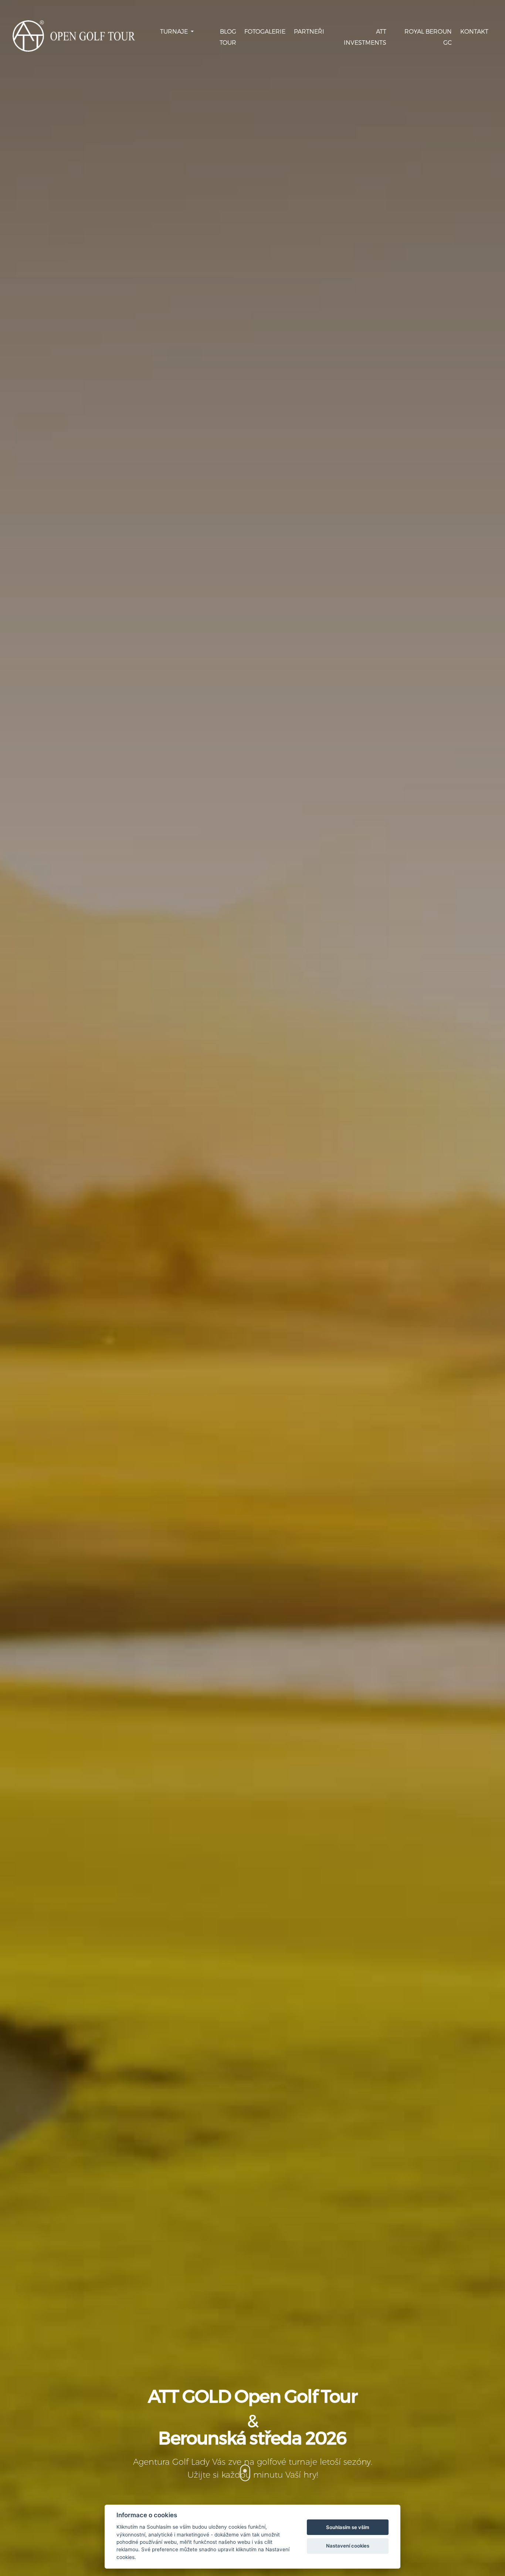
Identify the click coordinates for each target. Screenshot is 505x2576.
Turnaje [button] (175, 31)
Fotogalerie (265, 31)
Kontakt (474, 31)
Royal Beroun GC (428, 37)
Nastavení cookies (348, 2546)
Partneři (309, 31)
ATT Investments (365, 37)
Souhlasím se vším (348, 2527)
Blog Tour (228, 37)
